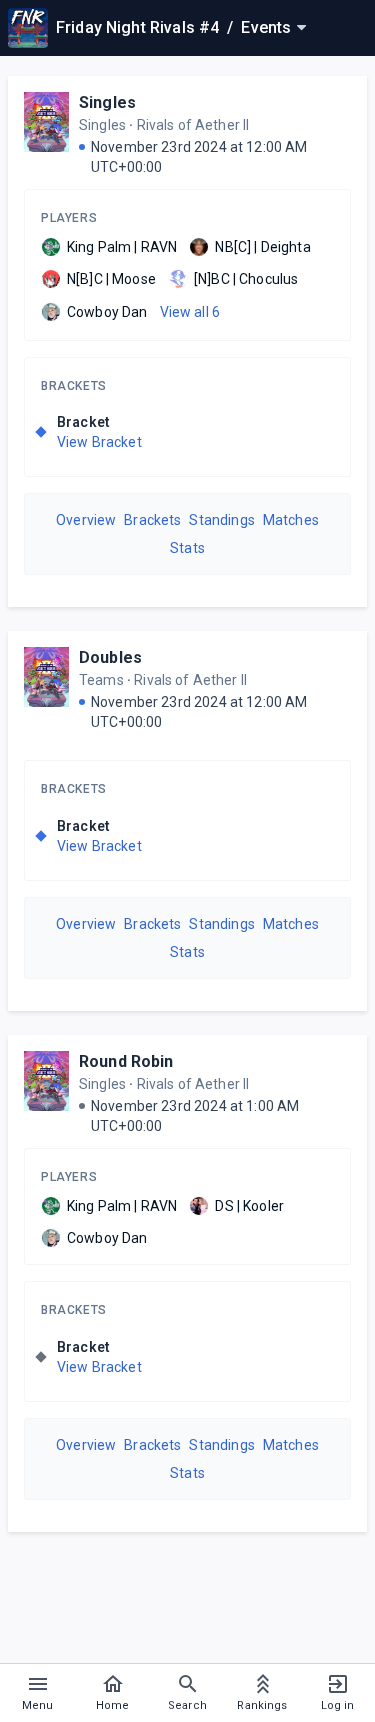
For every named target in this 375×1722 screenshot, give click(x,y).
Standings (221, 520)
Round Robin (126, 1061)
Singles (107, 102)
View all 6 (190, 312)
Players (69, 218)
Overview (86, 520)
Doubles (110, 657)
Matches (291, 520)
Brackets (74, 386)
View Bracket (99, 442)
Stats (187, 548)
